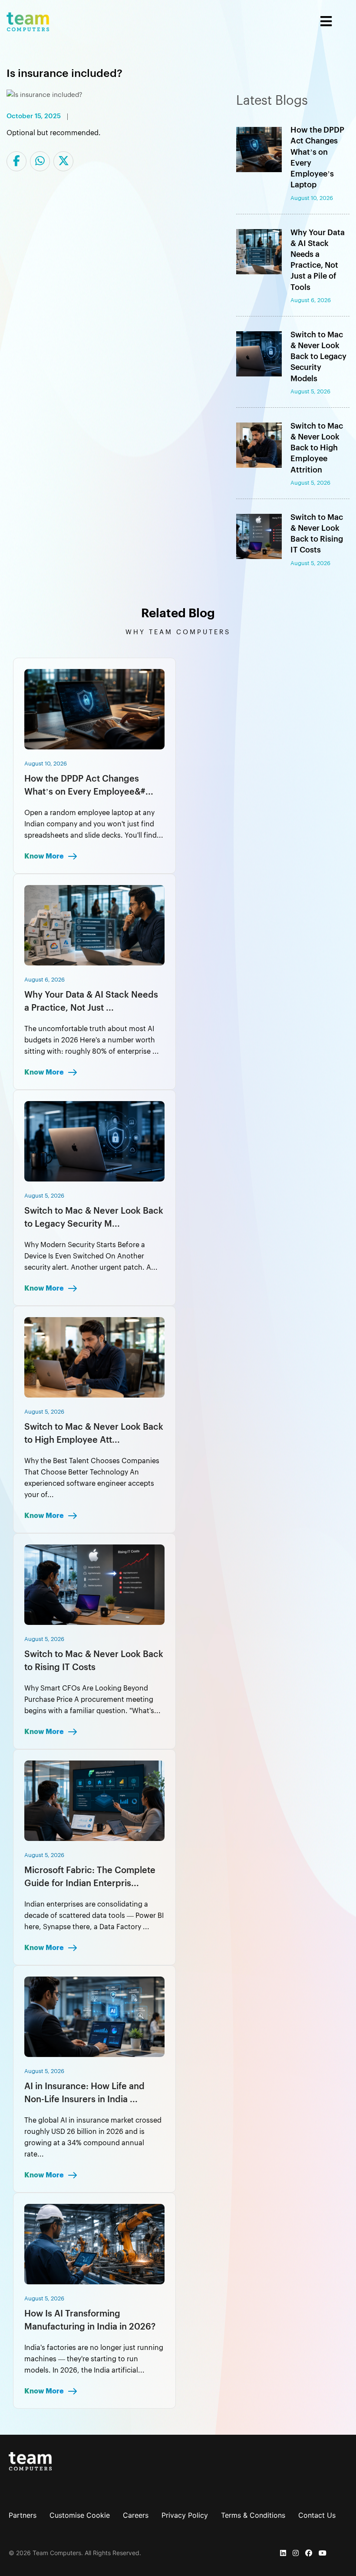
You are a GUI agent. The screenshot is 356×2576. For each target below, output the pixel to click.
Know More (45, 856)
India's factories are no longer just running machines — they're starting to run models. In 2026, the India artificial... (94, 2359)
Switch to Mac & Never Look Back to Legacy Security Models (318, 357)
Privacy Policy (185, 2515)
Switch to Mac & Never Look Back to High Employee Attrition (317, 448)
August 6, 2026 (44, 980)
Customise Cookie (80, 2515)
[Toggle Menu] (199, 22)
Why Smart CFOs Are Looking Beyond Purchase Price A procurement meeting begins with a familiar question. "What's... (92, 1700)
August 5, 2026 (44, 1196)
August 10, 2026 (46, 764)
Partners (23, 2515)
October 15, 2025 (34, 116)
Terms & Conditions (253, 2515)
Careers (136, 2515)
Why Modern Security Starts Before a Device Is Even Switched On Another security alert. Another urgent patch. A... (91, 1256)
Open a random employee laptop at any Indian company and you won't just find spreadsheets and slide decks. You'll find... (94, 824)
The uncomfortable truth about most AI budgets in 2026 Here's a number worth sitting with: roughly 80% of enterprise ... (92, 1040)
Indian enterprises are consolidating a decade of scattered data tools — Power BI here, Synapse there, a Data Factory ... (94, 1916)
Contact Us (317, 2515)
